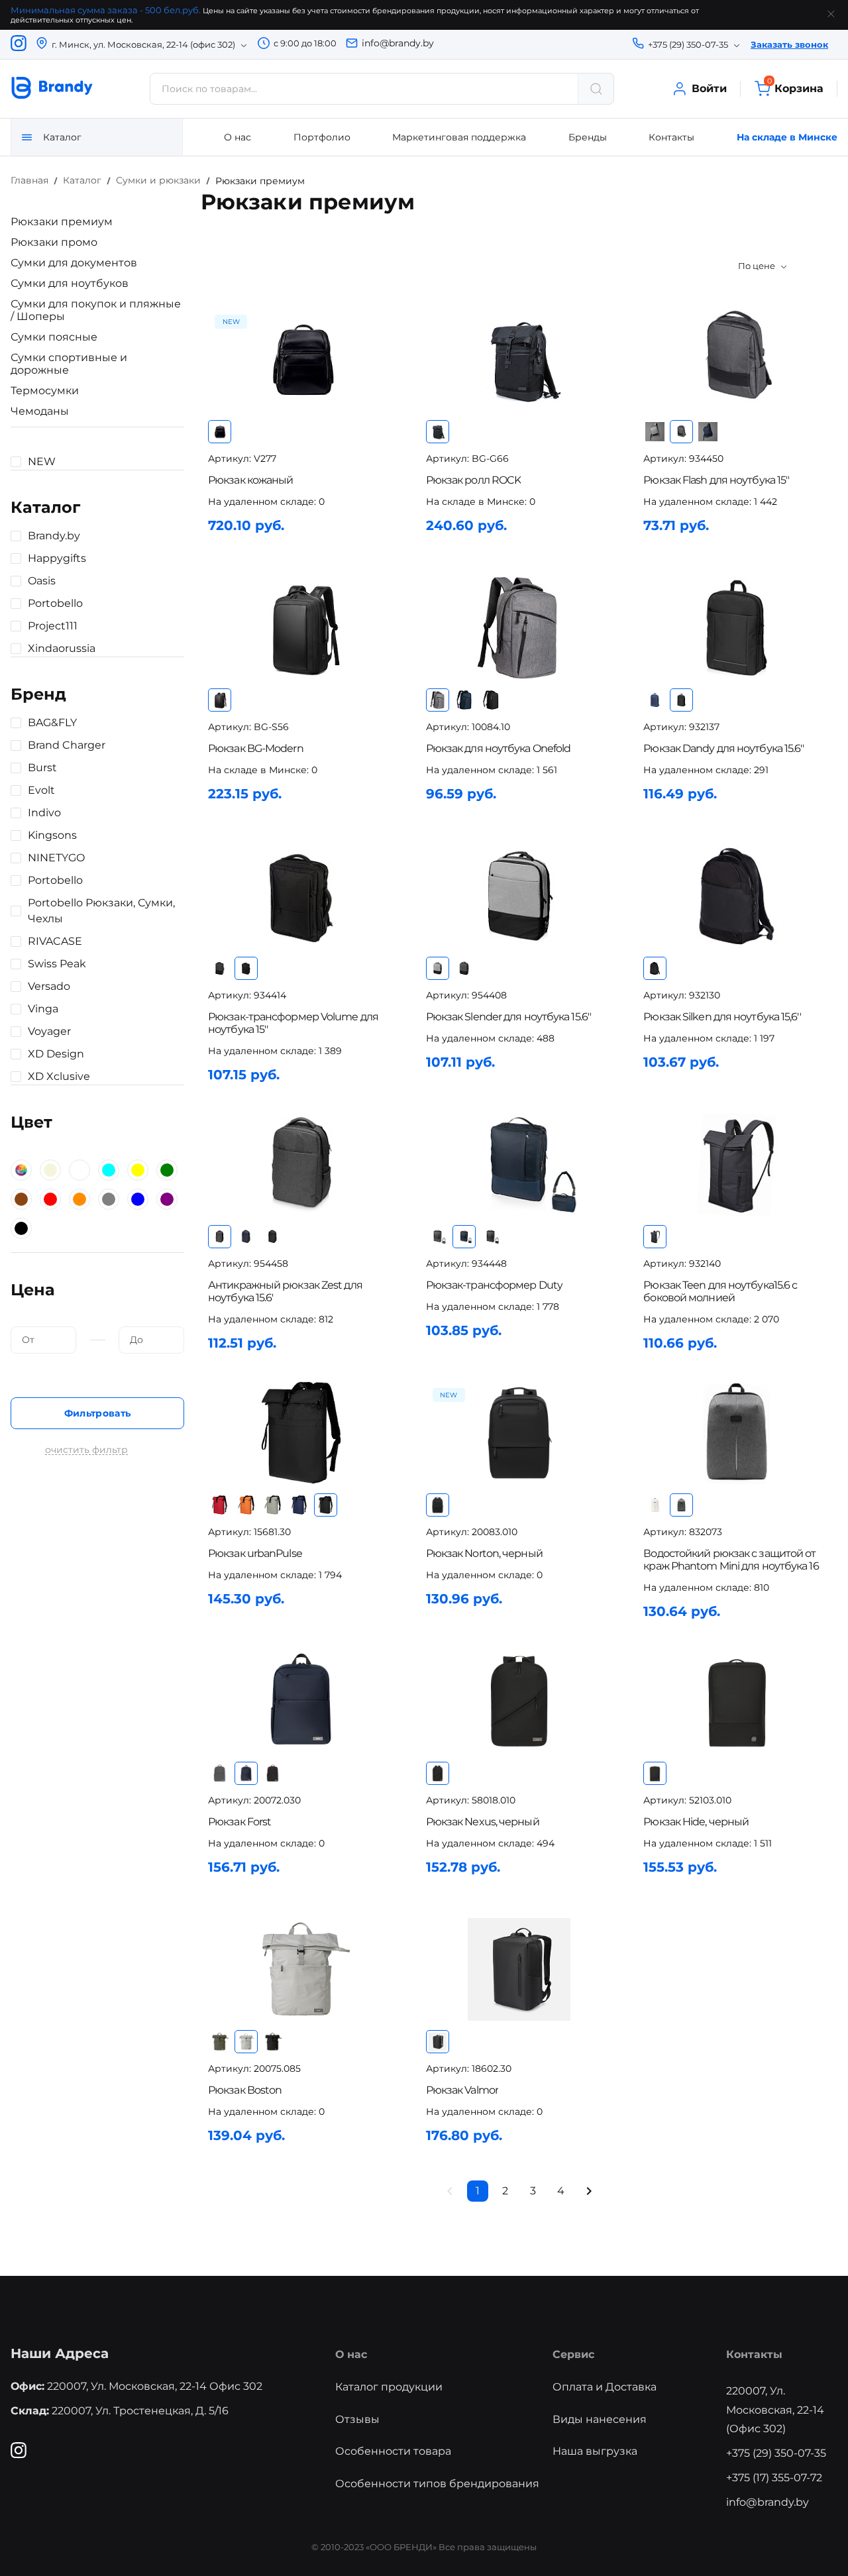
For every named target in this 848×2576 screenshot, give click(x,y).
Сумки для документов (74, 263)
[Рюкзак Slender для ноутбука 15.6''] (519, 896)
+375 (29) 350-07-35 (776, 2453)
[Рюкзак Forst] (301, 1701)
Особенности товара (393, 2451)
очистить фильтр (86, 1450)
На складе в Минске (787, 137)
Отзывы (357, 2419)
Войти (709, 88)
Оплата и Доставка (605, 2387)
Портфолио (322, 137)
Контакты (671, 137)
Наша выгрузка (595, 2451)
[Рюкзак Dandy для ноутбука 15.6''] (737, 628)
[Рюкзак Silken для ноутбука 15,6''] (737, 896)
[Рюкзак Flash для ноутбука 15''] (737, 359)
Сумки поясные (54, 337)
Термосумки (45, 391)
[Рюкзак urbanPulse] (301, 1433)
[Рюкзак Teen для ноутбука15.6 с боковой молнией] (737, 1164)
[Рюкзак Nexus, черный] (519, 1701)
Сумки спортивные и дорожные (69, 364)
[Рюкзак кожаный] (301, 359)
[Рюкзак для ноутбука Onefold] (519, 628)
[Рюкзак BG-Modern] (301, 628)
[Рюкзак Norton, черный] (519, 1433)
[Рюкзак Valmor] (519, 1969)
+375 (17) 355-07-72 (774, 2478)
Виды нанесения (600, 2419)
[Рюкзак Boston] (301, 1969)
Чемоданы (40, 411)
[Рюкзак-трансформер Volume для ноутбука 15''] (301, 896)
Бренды (588, 137)
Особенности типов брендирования (437, 2484)
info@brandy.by (398, 43)
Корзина (795, 88)
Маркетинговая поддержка (459, 137)
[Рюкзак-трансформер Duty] (519, 1164)
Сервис (573, 2354)
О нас (238, 137)
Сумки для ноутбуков (70, 283)
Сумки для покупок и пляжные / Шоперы (96, 310)
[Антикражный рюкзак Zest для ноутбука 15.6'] (301, 1164)
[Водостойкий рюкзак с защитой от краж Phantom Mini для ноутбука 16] (737, 1433)
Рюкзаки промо (54, 242)
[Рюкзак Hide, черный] (737, 1701)
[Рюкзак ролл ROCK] (519, 359)
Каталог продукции (389, 2387)
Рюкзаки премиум (62, 222)
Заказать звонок (789, 44)
